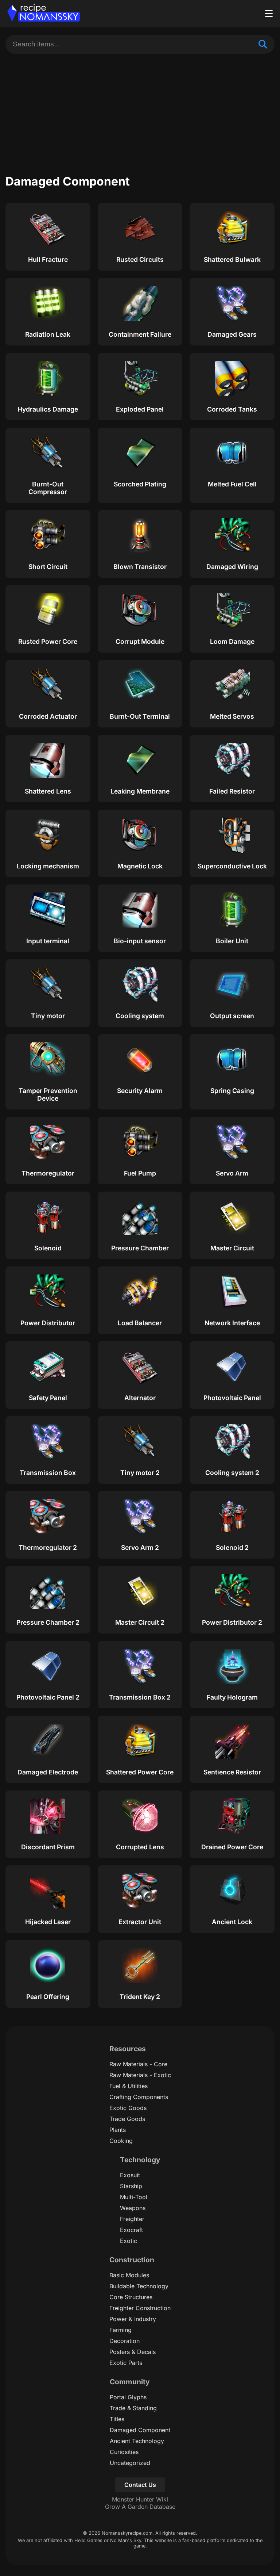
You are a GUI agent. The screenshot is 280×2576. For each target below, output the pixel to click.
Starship (131, 2186)
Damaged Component (140, 2430)
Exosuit (130, 2175)
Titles (117, 2419)
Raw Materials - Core (138, 2064)
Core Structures (131, 2297)
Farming (120, 2330)
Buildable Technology (139, 2286)
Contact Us (140, 2485)
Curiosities (124, 2452)
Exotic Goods (128, 2108)
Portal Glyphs (128, 2397)
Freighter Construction (140, 2308)
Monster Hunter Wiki (140, 2499)
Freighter (132, 2219)
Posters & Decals (133, 2352)
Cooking (121, 2141)
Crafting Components (139, 2097)
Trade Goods (127, 2119)
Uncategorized (130, 2463)
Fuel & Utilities (129, 2086)
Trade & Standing (133, 2408)
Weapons (133, 2208)
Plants (118, 2130)
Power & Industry (133, 2319)
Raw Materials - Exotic (140, 2075)
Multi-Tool (134, 2197)
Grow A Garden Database (140, 2507)
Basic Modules (129, 2275)
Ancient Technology (137, 2441)
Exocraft (131, 2230)
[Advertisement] (140, 108)
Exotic (129, 2241)
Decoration (125, 2341)
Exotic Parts (126, 2363)
